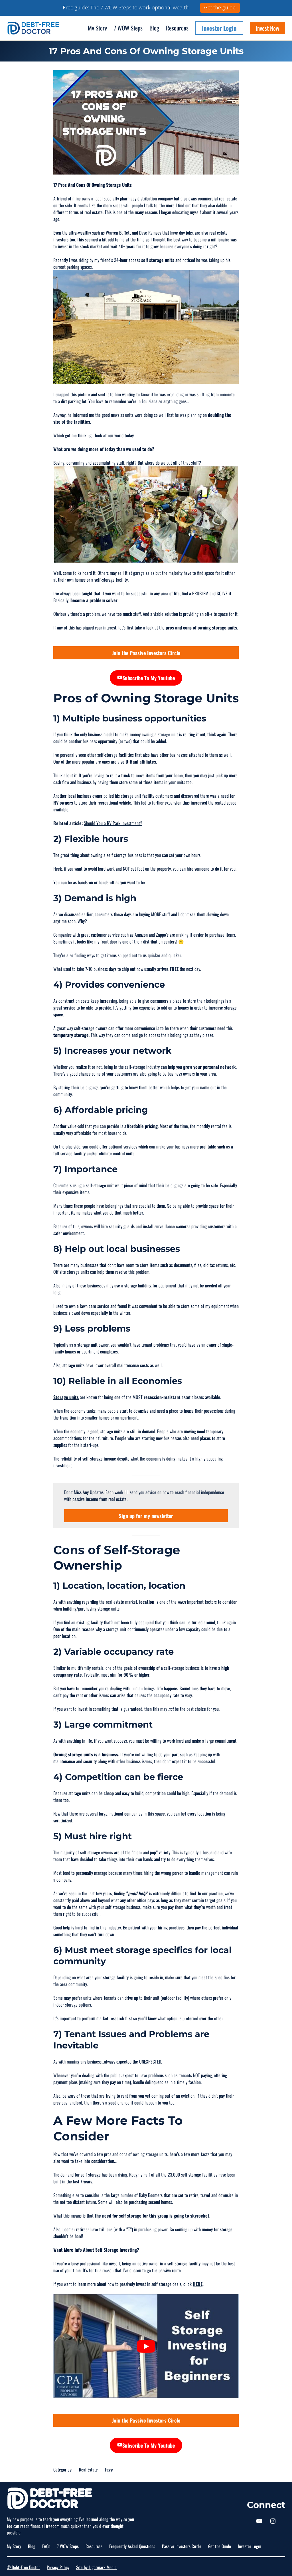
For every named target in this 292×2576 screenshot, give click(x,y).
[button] (146, 2455)
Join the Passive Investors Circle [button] (146, 529)
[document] (146, 2514)
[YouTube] (259, 2397)
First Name (140, 2489)
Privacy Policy (58, 2444)
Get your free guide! (188, 2562)
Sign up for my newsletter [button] (146, 1392)
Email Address (144, 2536)
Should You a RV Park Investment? (113, 700)
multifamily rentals (87, 1544)
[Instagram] (273, 2397)
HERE (198, 2160)
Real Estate (88, 2346)
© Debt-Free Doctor (23, 2444)
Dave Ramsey (150, 109)
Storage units (66, 1273)
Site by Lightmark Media (96, 2444)
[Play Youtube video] (146, 2223)
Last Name (140, 2513)
